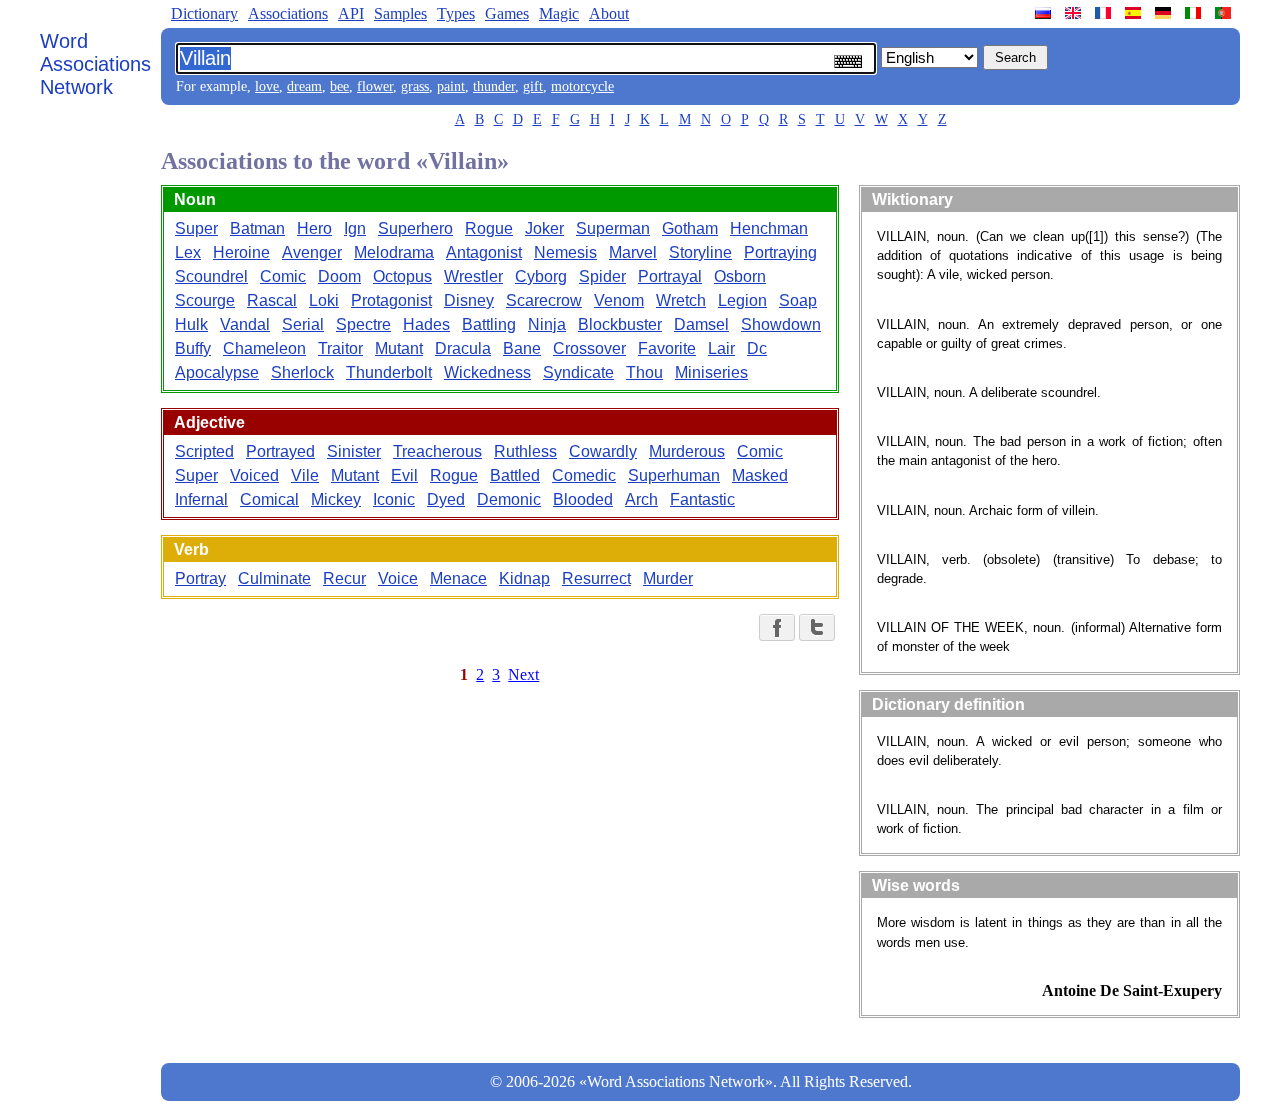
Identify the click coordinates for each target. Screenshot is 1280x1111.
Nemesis (565, 252)
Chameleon (264, 348)
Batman (257, 228)
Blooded (583, 499)
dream (304, 86)
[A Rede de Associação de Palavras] (1225, 13)
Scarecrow (544, 300)
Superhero (415, 228)
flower (375, 86)
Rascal (272, 300)
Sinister (354, 451)
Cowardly (603, 451)
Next (523, 674)
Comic (283, 276)
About (609, 13)
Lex (188, 252)
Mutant (399, 348)
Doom (339, 276)
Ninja (547, 324)
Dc (757, 348)
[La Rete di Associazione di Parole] (1195, 13)
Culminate (274, 578)
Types (456, 13)
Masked (760, 475)
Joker (544, 228)
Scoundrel (211, 276)
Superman (613, 228)
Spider (602, 276)
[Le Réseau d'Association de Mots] (1105, 13)
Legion (742, 300)
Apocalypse (217, 372)
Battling (489, 324)
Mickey (336, 499)
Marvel (633, 252)
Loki (324, 300)
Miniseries (711, 372)
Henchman (769, 228)
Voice (398, 578)
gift (533, 86)
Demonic (509, 499)
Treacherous (437, 451)
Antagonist (484, 252)
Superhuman (674, 475)
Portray (200, 578)
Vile (305, 475)
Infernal (201, 499)
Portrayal (670, 276)
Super (196, 228)
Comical (269, 499)
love (267, 86)
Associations (288, 13)
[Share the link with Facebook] (777, 627)
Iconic (394, 499)
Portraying (780, 252)
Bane (522, 348)
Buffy (193, 348)
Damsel (701, 324)
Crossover (589, 348)
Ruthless (525, 451)
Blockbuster (620, 324)
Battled (515, 475)
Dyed (446, 499)
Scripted (204, 451)
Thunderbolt (389, 372)
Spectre (363, 324)
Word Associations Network (95, 64)
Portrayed (280, 451)
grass (415, 86)
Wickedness (487, 372)
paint (451, 86)
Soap (798, 300)
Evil (404, 475)
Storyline (700, 252)
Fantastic (702, 499)
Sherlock (302, 372)
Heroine (241, 252)
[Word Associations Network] (1075, 13)
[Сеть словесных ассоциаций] (1045, 13)
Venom (619, 300)
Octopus (402, 276)
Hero (314, 228)
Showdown (781, 324)
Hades (426, 324)
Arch (641, 499)
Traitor (340, 348)
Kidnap (524, 578)
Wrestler (473, 276)
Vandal (245, 324)
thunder (494, 86)
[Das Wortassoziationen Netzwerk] (1165, 13)
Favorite (667, 348)
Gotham (690, 228)
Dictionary (204, 13)
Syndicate (578, 372)
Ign (355, 228)
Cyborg (541, 276)
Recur (344, 578)
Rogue (489, 228)
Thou (644, 372)
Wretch (681, 300)
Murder (668, 578)
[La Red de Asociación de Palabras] (1135, 13)
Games (507, 13)
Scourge (205, 300)
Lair (721, 348)
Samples (400, 13)
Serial (303, 324)
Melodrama (394, 252)
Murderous (687, 451)
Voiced (254, 475)
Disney (469, 300)
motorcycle (582, 86)
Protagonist (391, 300)
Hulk (191, 324)
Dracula (463, 348)
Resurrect (596, 578)
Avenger (312, 252)
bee (339, 86)
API (351, 13)
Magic (559, 13)
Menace (458, 578)
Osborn (740, 276)
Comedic (584, 475)
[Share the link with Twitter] (817, 627)
